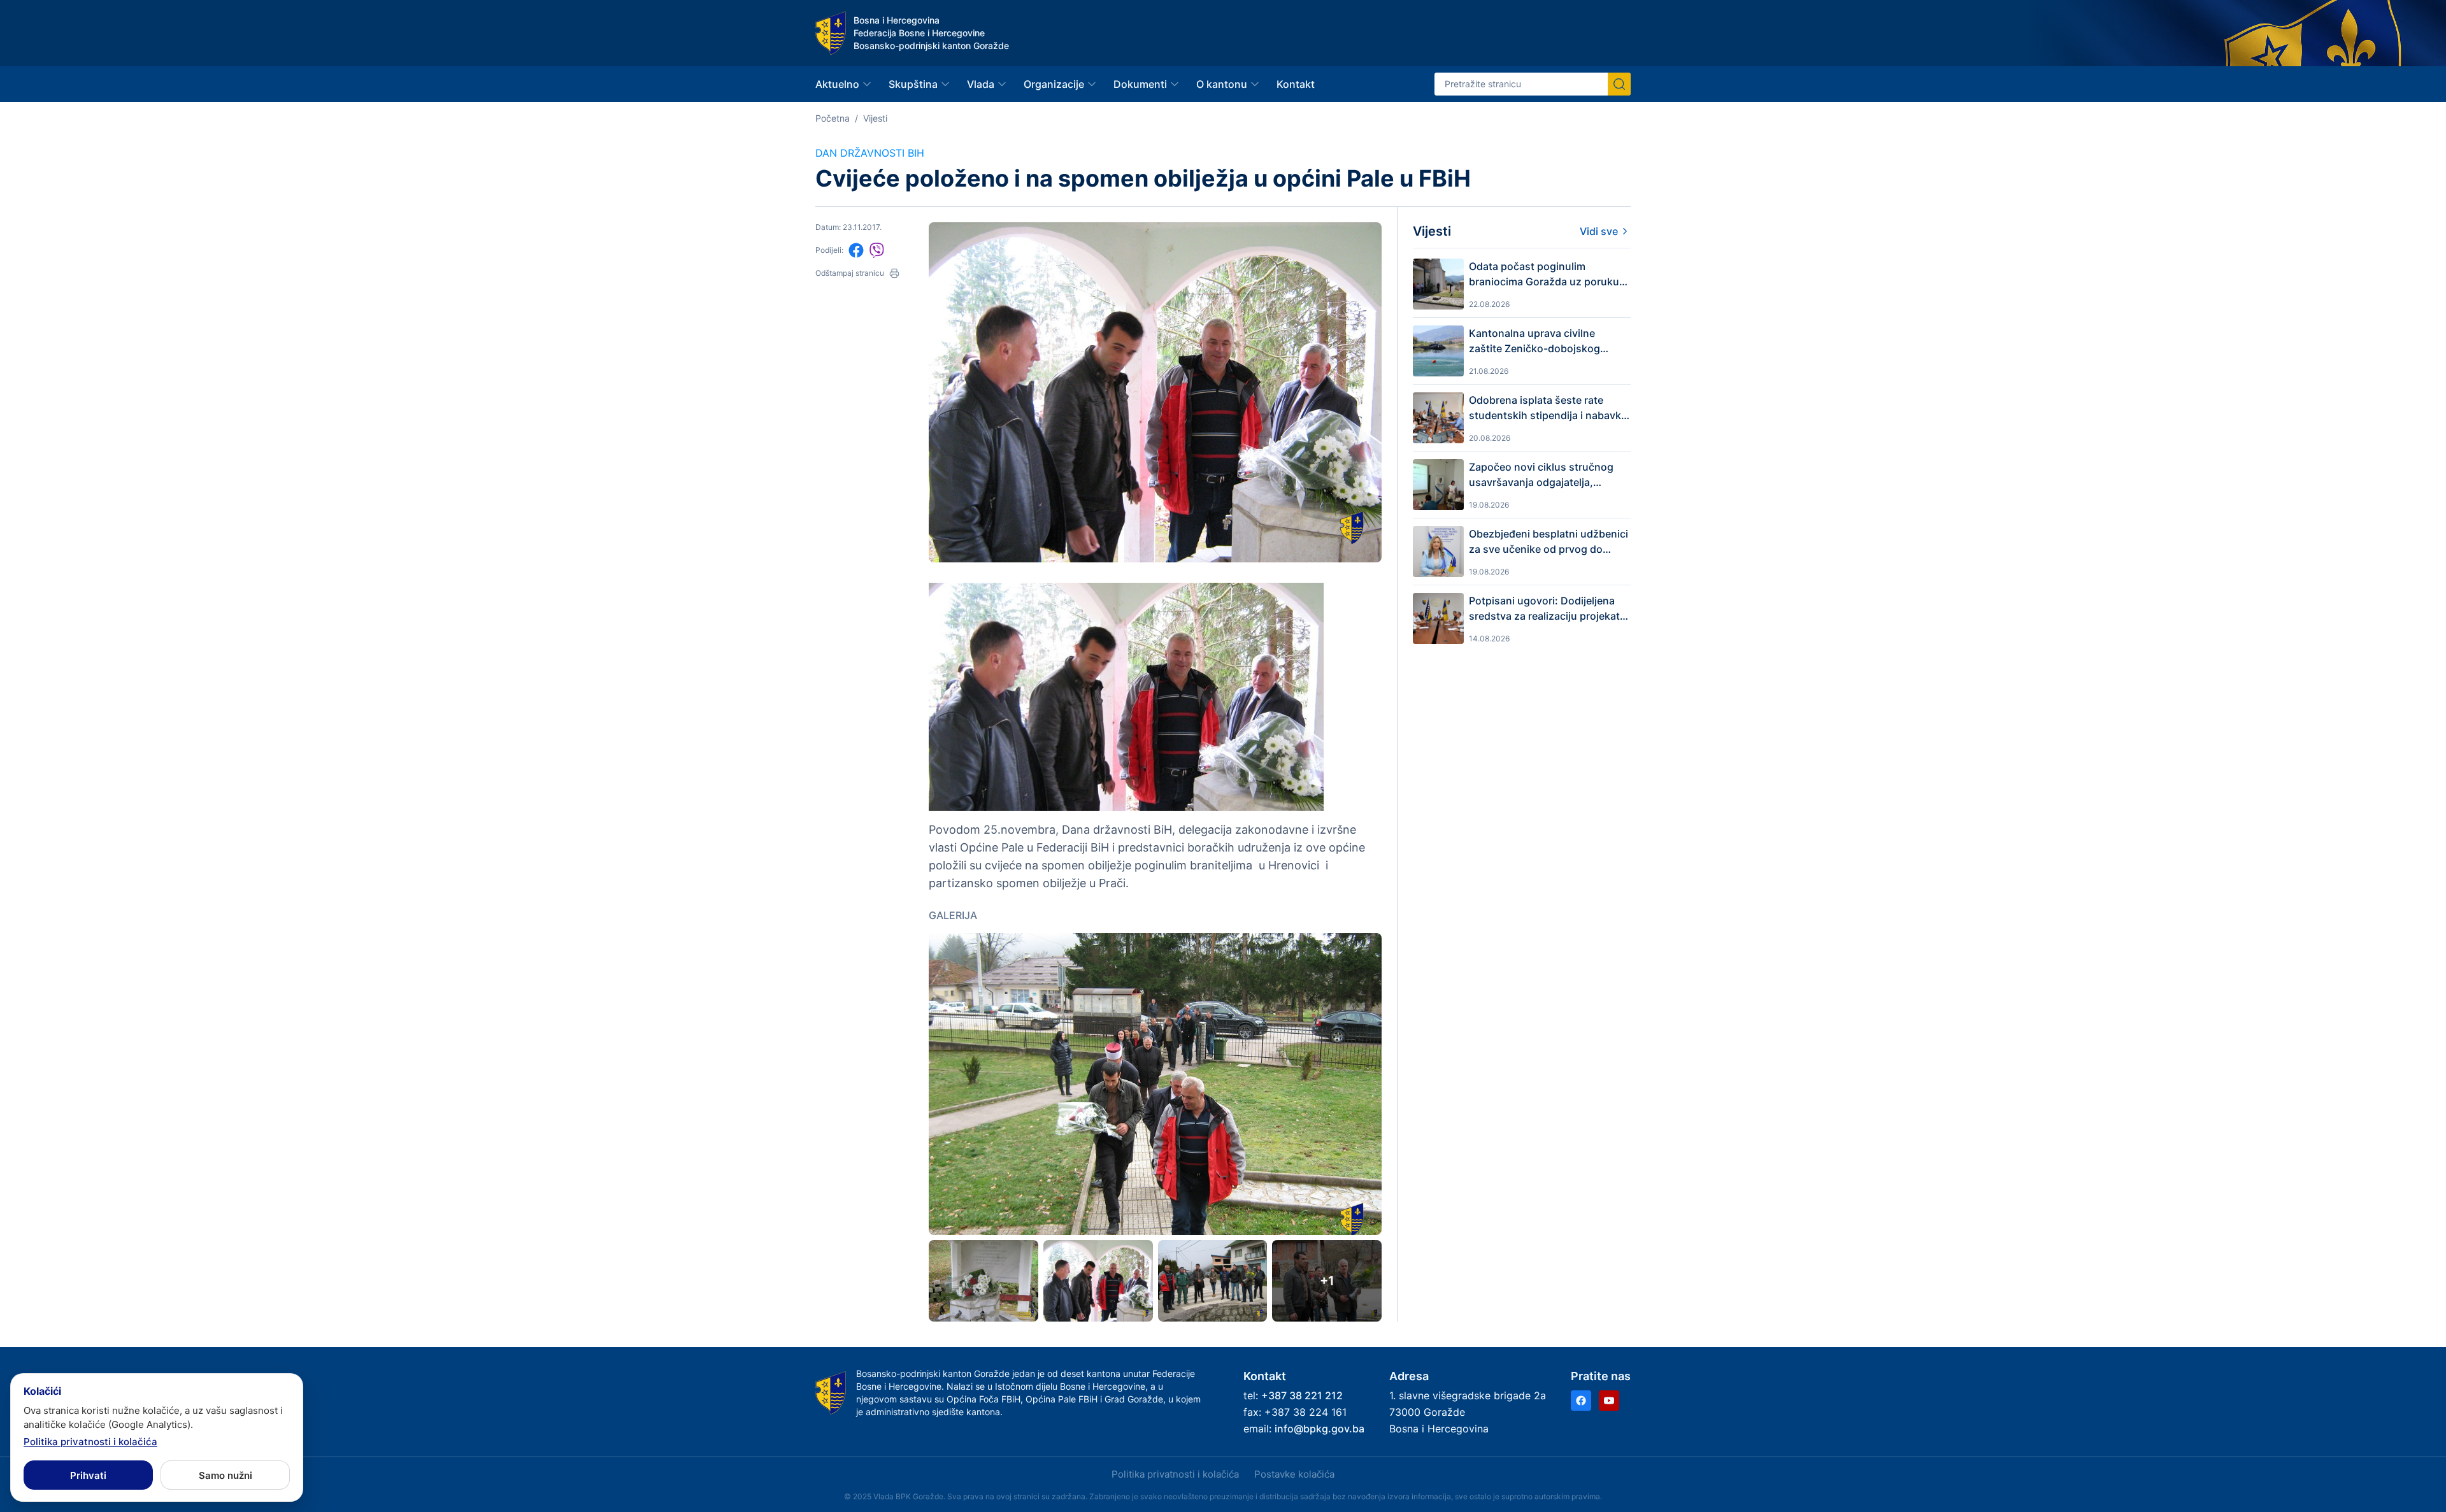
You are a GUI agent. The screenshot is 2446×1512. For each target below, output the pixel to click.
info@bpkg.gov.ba (1320, 1429)
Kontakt (1296, 84)
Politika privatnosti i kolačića (1175, 1474)
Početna (833, 118)
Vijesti (875, 118)
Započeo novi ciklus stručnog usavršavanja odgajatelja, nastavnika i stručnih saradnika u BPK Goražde (1549, 475)
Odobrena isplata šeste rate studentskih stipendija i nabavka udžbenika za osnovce (1548, 408)
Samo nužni (225, 1475)
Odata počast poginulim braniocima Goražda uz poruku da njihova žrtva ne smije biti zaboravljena (1544, 275)
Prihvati (88, 1475)
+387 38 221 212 (1302, 1395)
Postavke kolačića (1294, 1474)
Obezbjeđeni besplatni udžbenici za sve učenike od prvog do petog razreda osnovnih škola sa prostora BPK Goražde (1548, 542)
